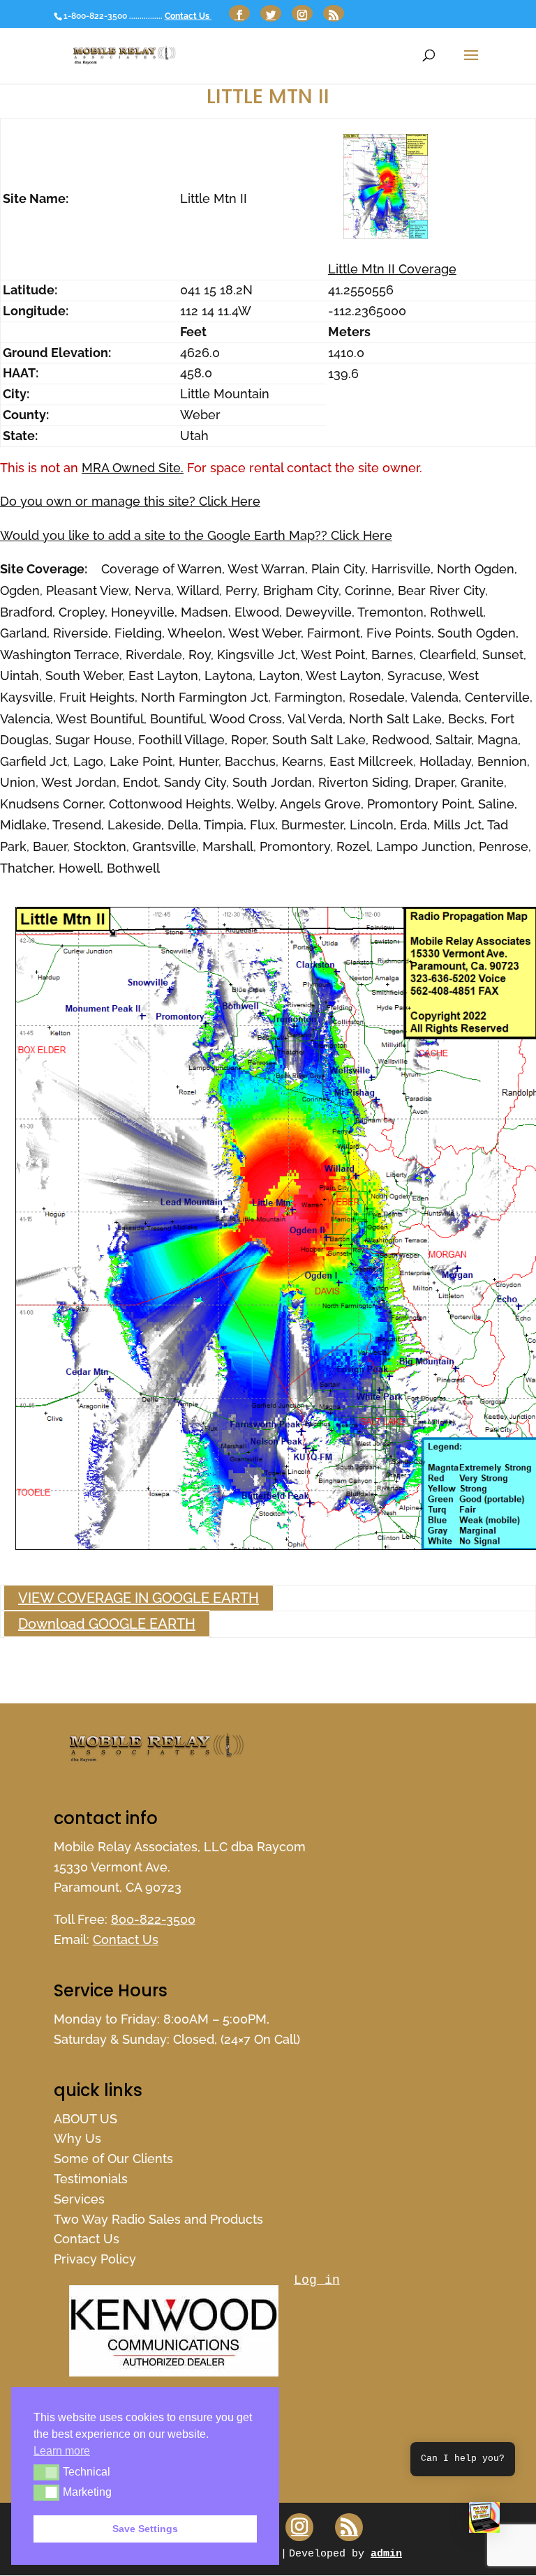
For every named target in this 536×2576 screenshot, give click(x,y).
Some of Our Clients (113, 2159)
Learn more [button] (62, 2451)
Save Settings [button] (145, 2529)
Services (79, 2199)
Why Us (77, 2138)
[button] (484, 2521)
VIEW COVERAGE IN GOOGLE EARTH (139, 1598)
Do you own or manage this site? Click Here (130, 501)
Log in (317, 2280)
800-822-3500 (153, 1919)
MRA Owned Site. (133, 468)
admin (386, 2554)
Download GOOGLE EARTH (107, 1624)
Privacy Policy (95, 2259)
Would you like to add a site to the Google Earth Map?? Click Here (196, 535)
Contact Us (188, 16)
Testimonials (91, 2179)
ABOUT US (85, 2119)
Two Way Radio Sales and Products (158, 2219)
